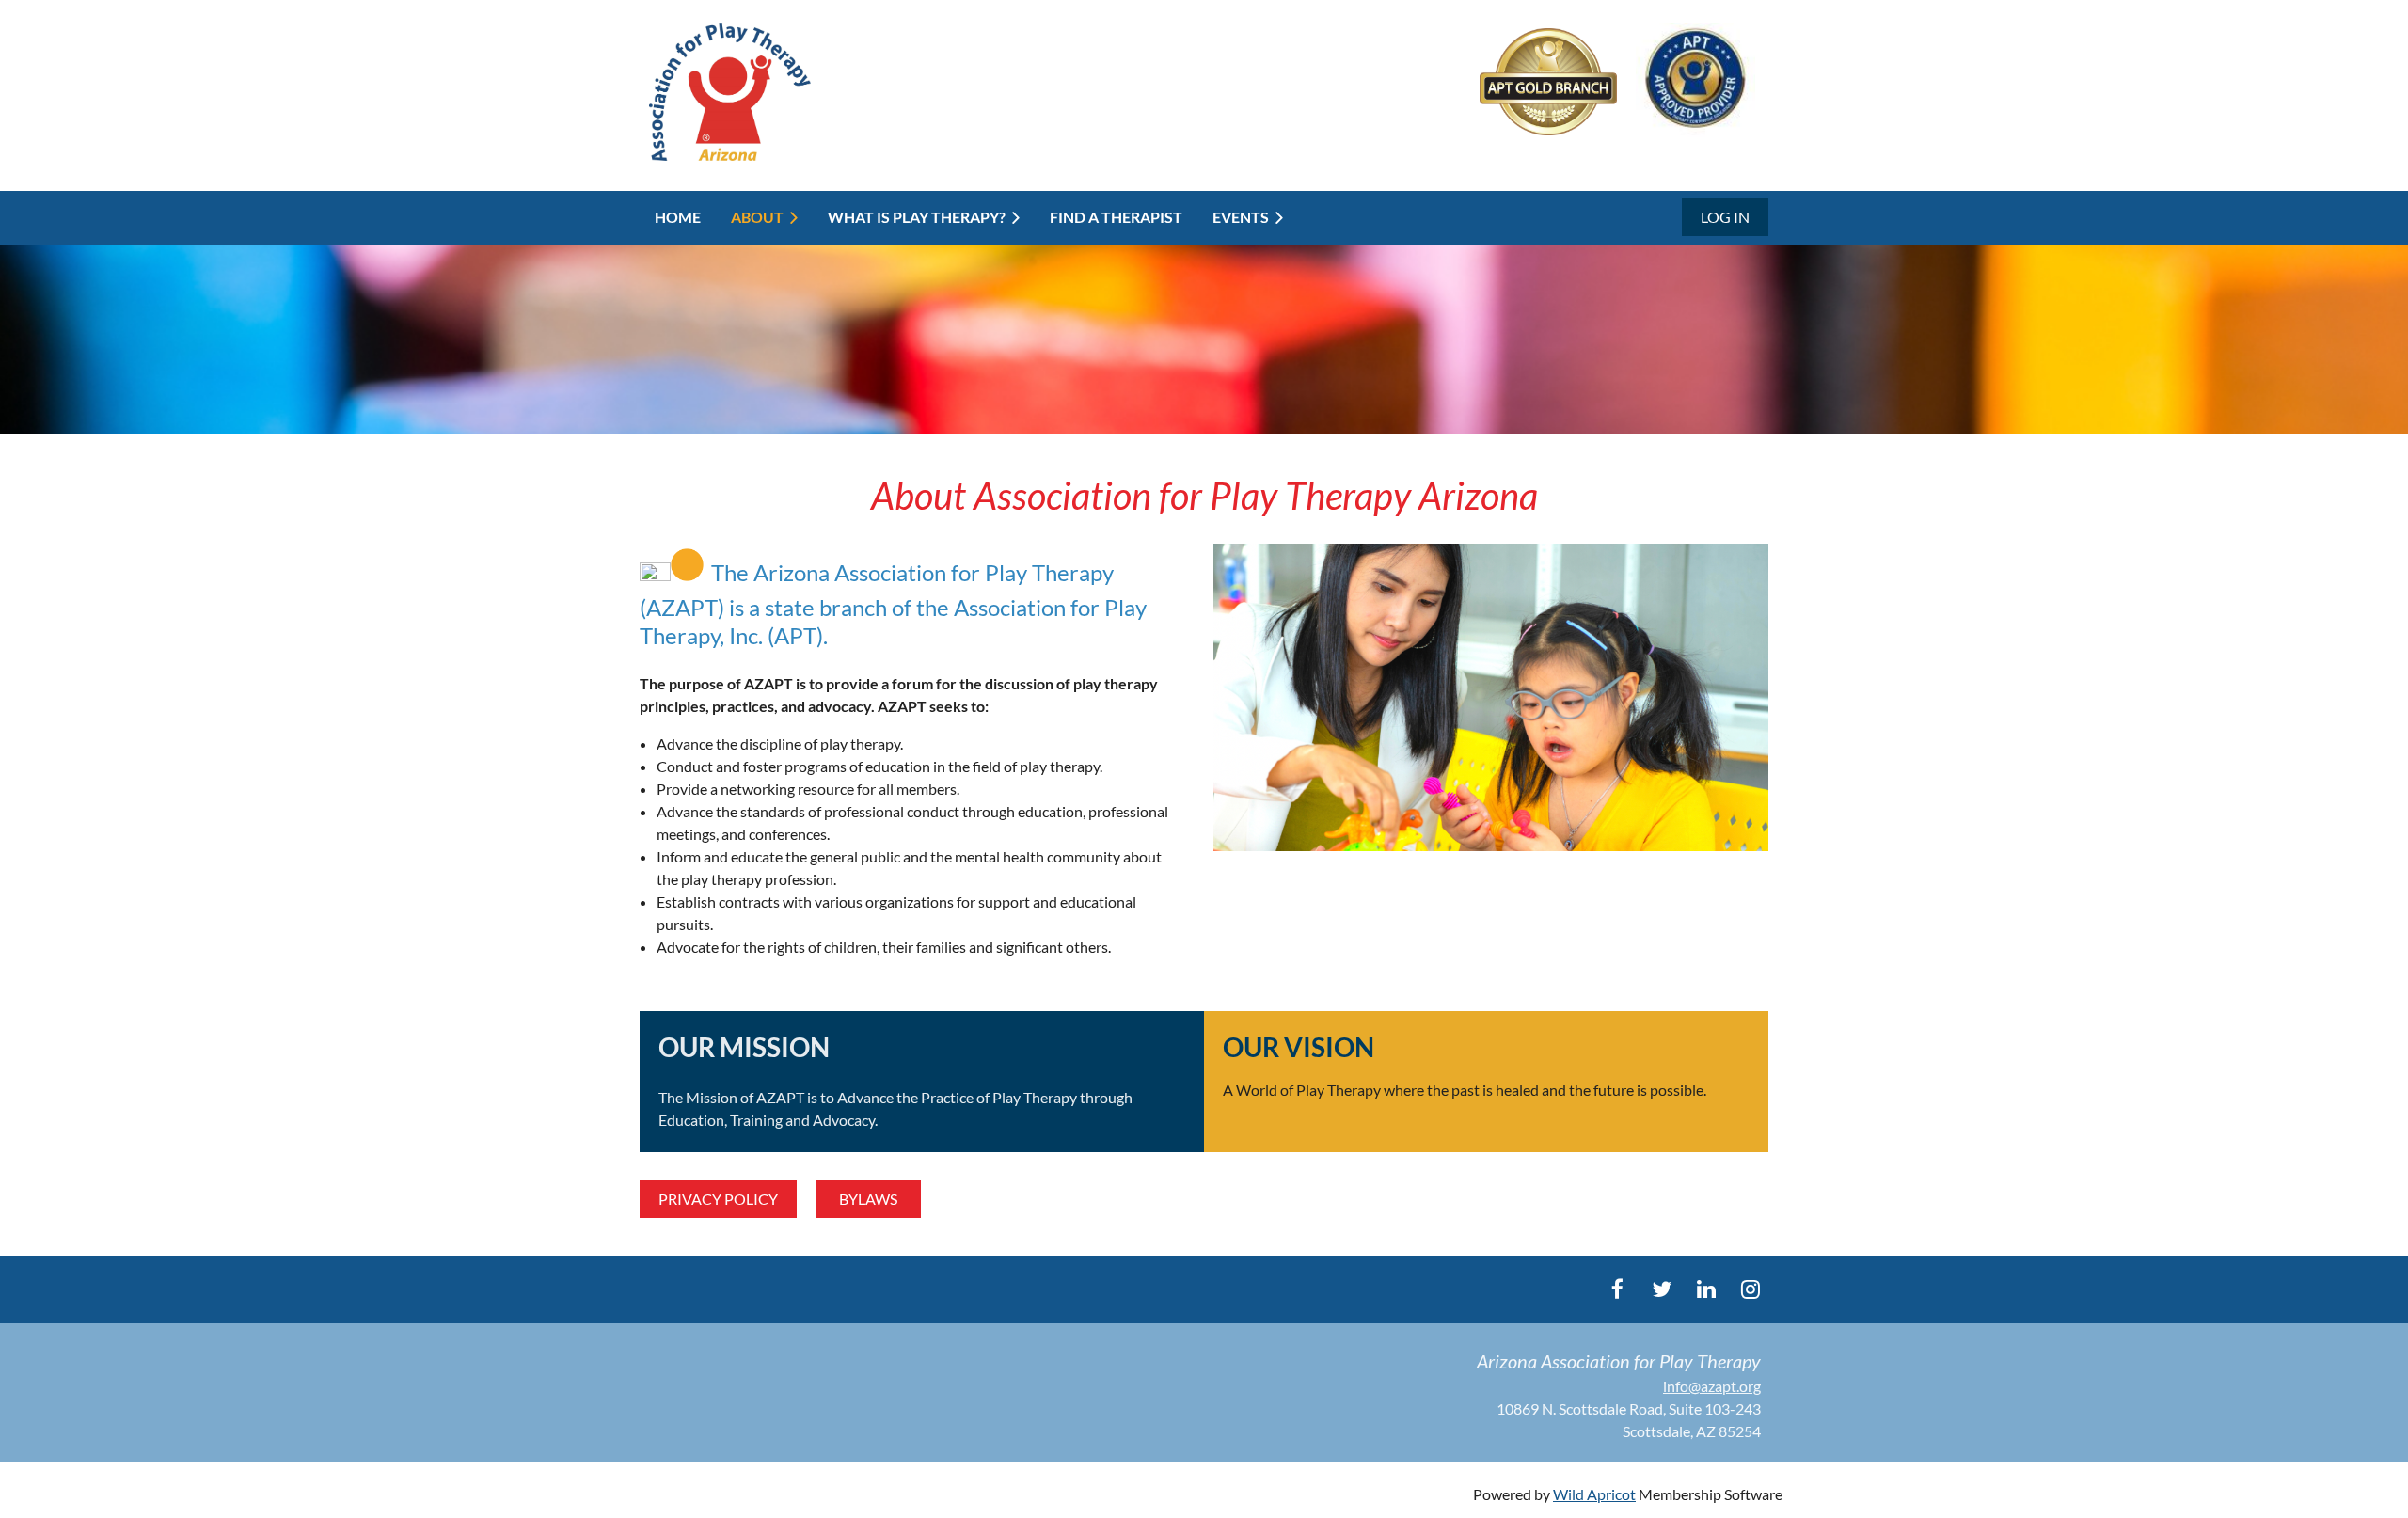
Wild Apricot (1594, 1494)
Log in (1725, 217)
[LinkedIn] (1706, 1289)
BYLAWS (868, 1199)
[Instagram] (1750, 1289)
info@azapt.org (1712, 1386)
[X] (1662, 1289)
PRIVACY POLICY (718, 1199)
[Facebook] (1617, 1289)
